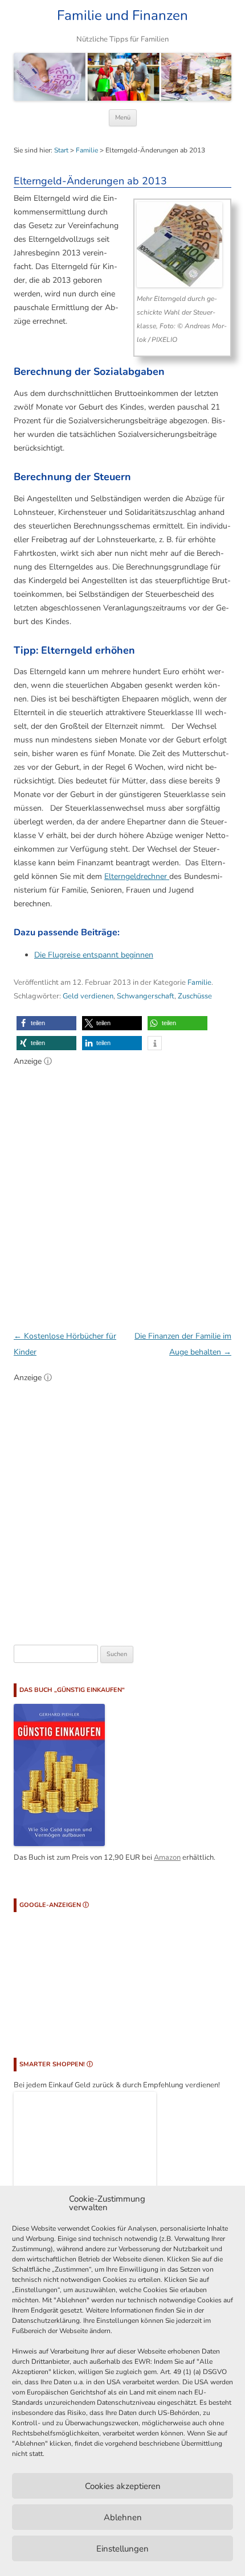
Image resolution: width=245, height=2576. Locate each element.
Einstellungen (122, 2549)
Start (61, 150)
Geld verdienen (88, 996)
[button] (46, 1023)
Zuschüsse (195, 996)
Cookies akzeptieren (123, 2486)
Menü (123, 117)
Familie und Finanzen (122, 16)
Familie (87, 150)
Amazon (167, 1857)
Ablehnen (123, 2517)
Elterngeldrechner (137, 876)
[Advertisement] (122, 1192)
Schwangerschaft (146, 996)
